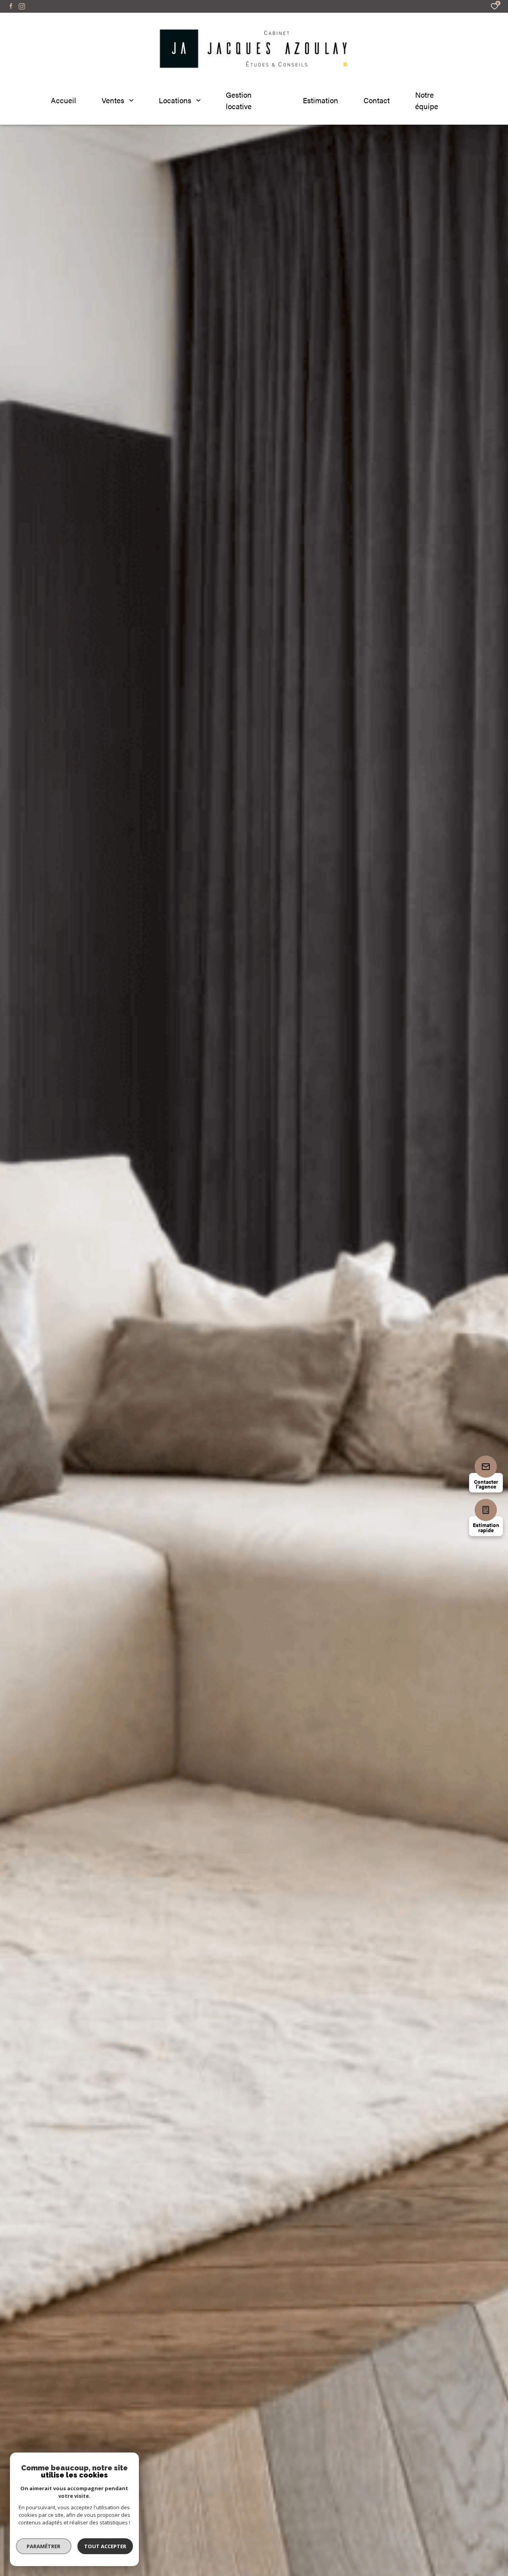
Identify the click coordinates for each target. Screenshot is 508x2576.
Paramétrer (44, 2546)
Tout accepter (105, 2546)
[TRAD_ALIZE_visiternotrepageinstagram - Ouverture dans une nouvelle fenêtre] (22, 6)
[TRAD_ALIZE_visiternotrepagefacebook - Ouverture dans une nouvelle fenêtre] (11, 6)
